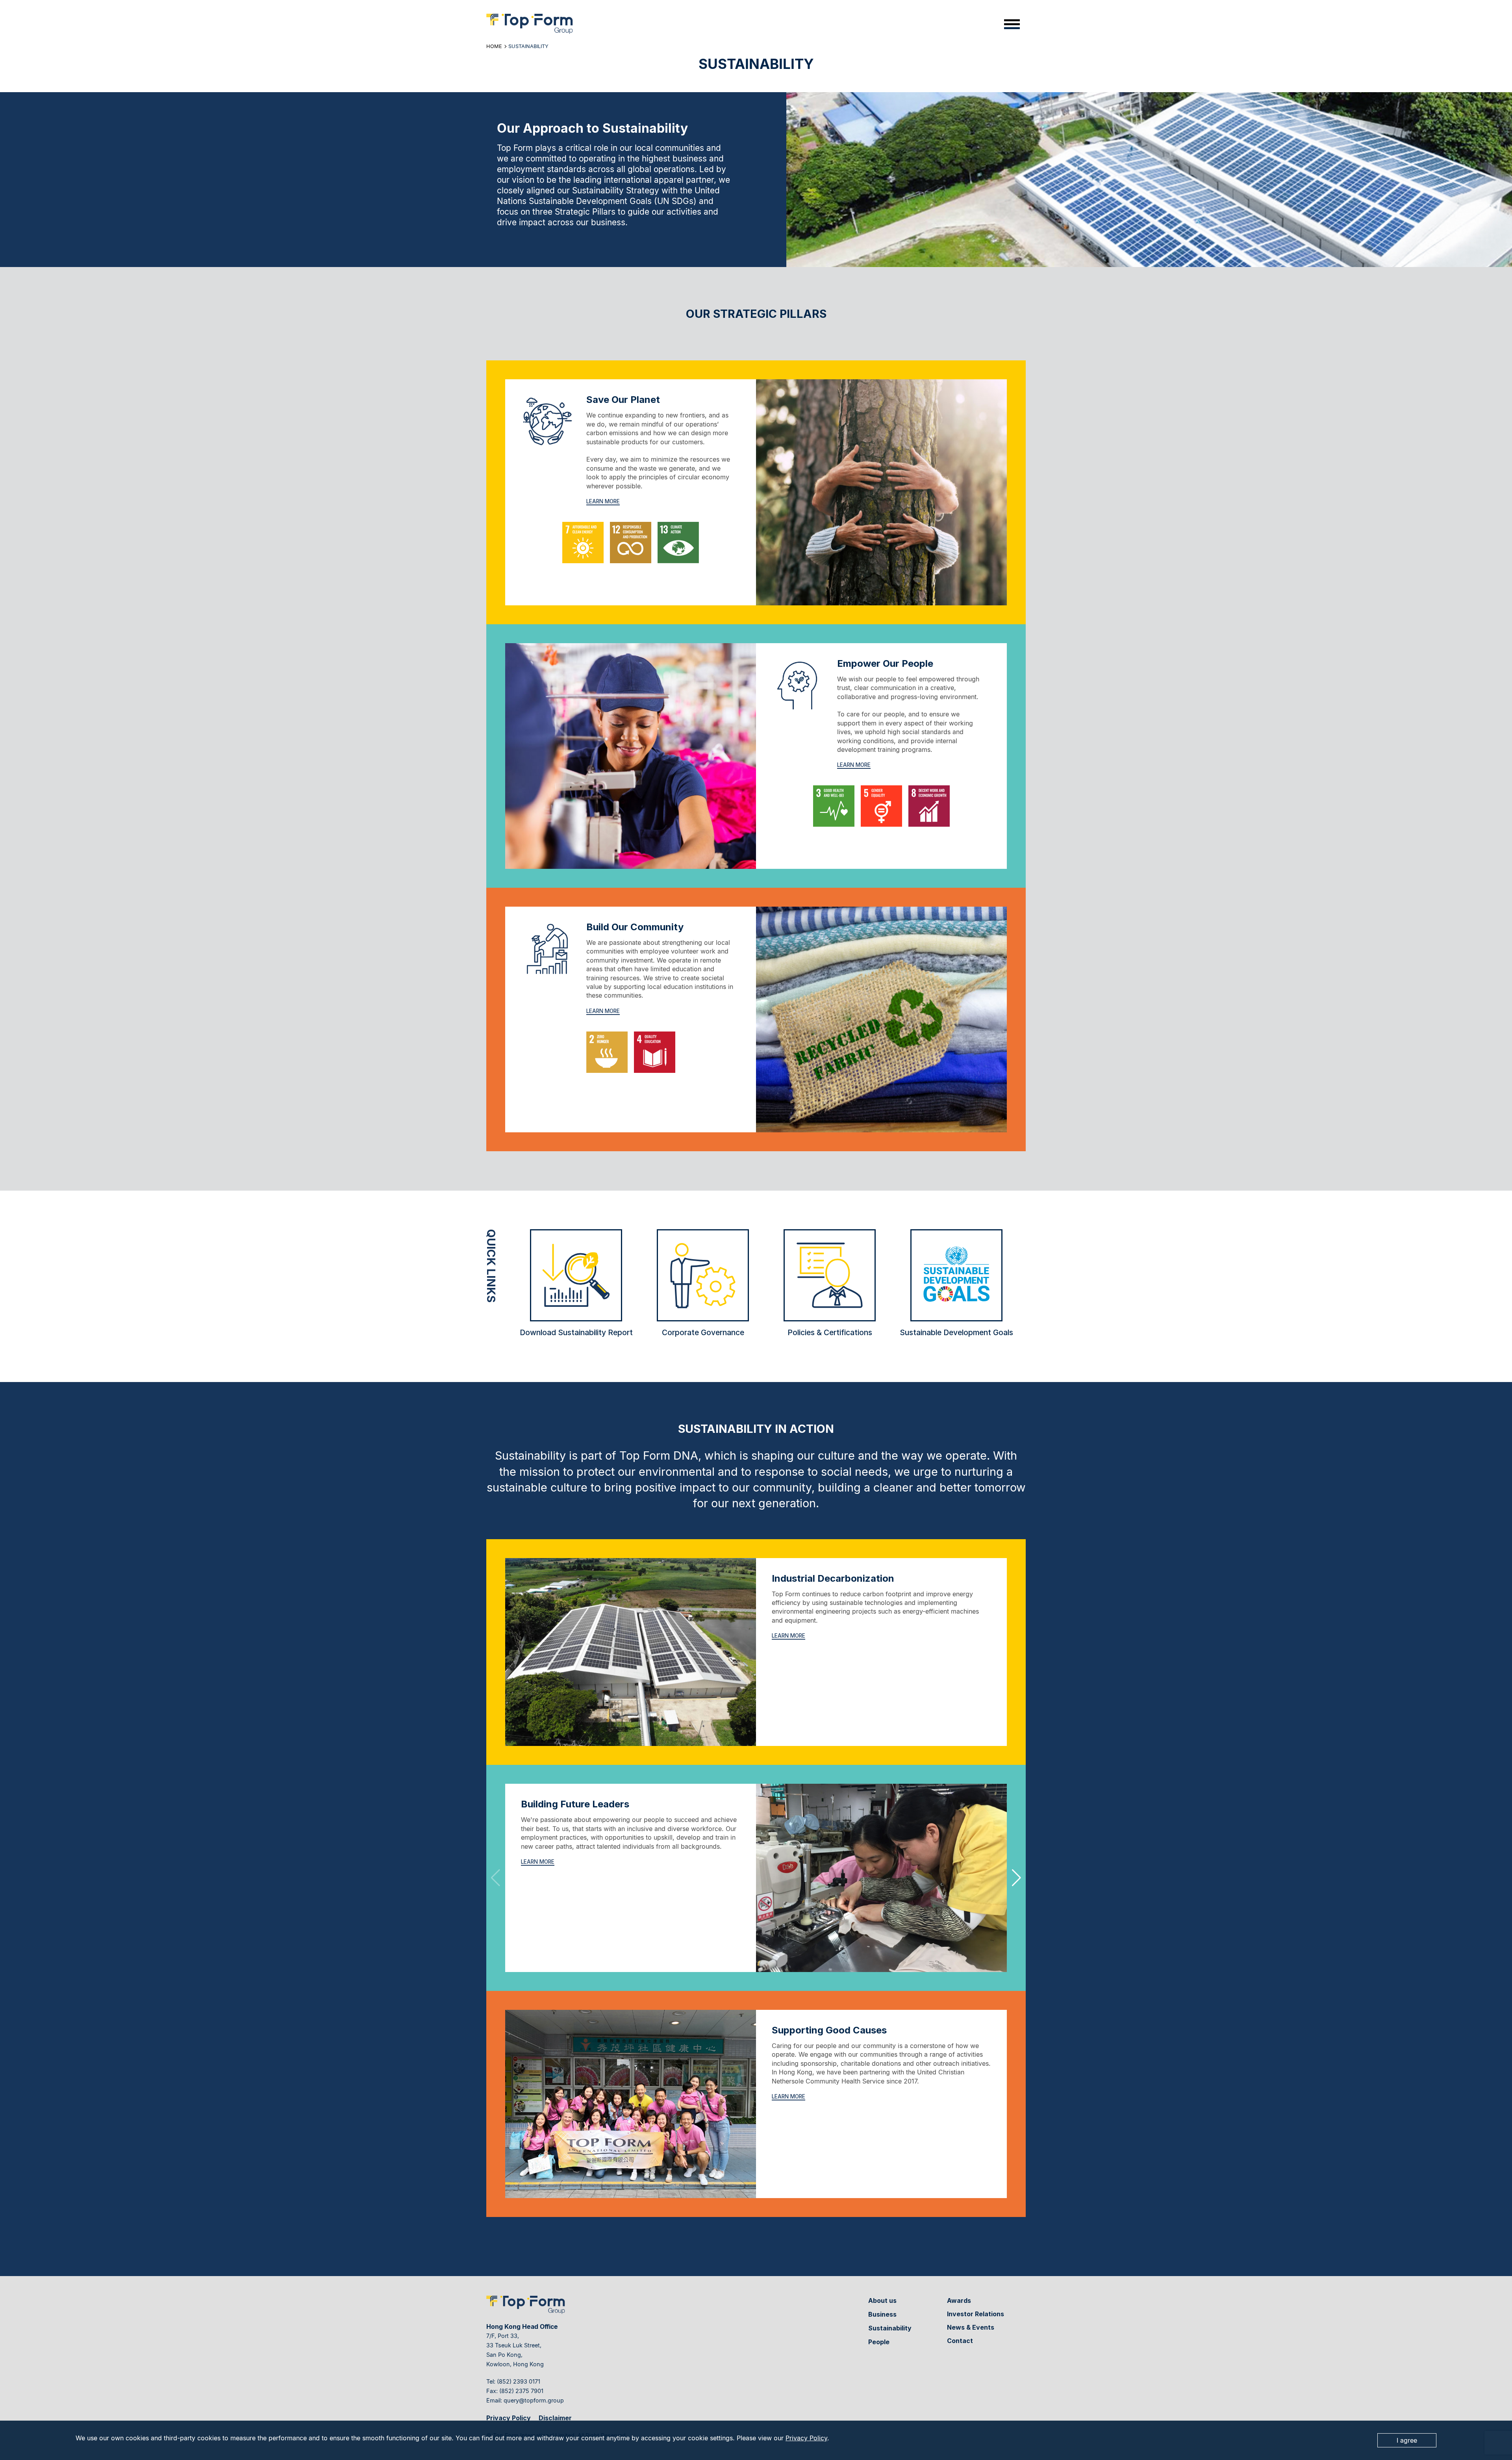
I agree (1407, 2440)
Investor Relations (976, 2314)
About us (882, 2300)
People (879, 2342)
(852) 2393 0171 (519, 2381)
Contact (960, 2341)
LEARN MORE (603, 501)
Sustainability (890, 2328)
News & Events (971, 2327)
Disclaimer (555, 2418)
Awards (959, 2300)
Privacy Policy (806, 2438)
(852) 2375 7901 (521, 2391)
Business (882, 2314)
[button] (1016, 1878)
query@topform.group (534, 2400)
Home (494, 46)
